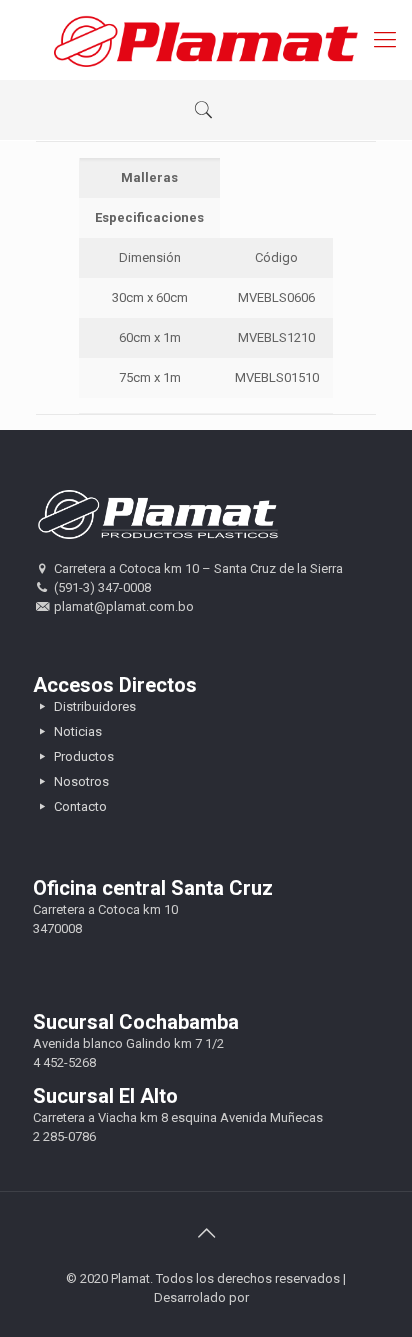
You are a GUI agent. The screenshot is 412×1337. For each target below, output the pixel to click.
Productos (82, 756)
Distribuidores (93, 706)
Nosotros (80, 781)
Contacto (79, 806)
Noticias (76, 731)
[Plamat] (206, 40)
